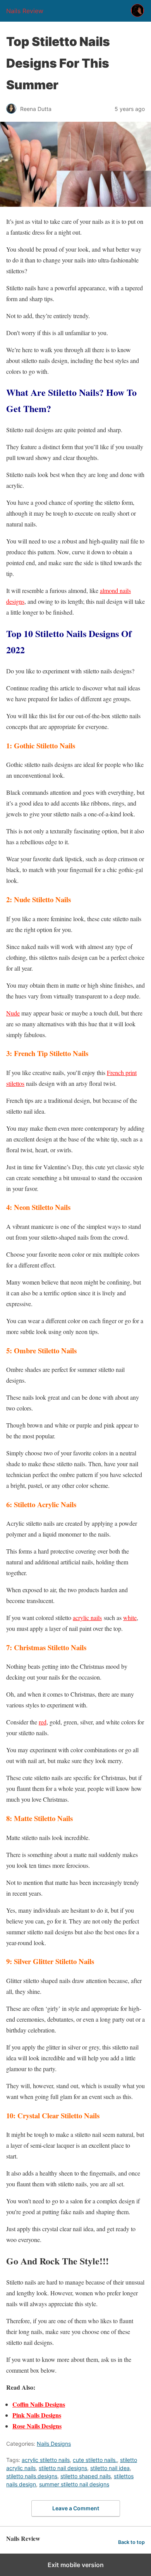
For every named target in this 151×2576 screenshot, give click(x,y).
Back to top (131, 2542)
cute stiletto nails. (95, 2460)
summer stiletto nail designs (74, 2484)
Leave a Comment (76, 2508)
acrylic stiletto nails (46, 2460)
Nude (13, 1013)
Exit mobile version (76, 2565)
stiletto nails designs (32, 2476)
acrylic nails (87, 1618)
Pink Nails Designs (37, 2415)
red (43, 1722)
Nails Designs (54, 2444)
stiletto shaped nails (86, 2476)
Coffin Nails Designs (39, 2404)
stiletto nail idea (110, 2468)
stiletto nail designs (63, 2468)
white (130, 1618)
